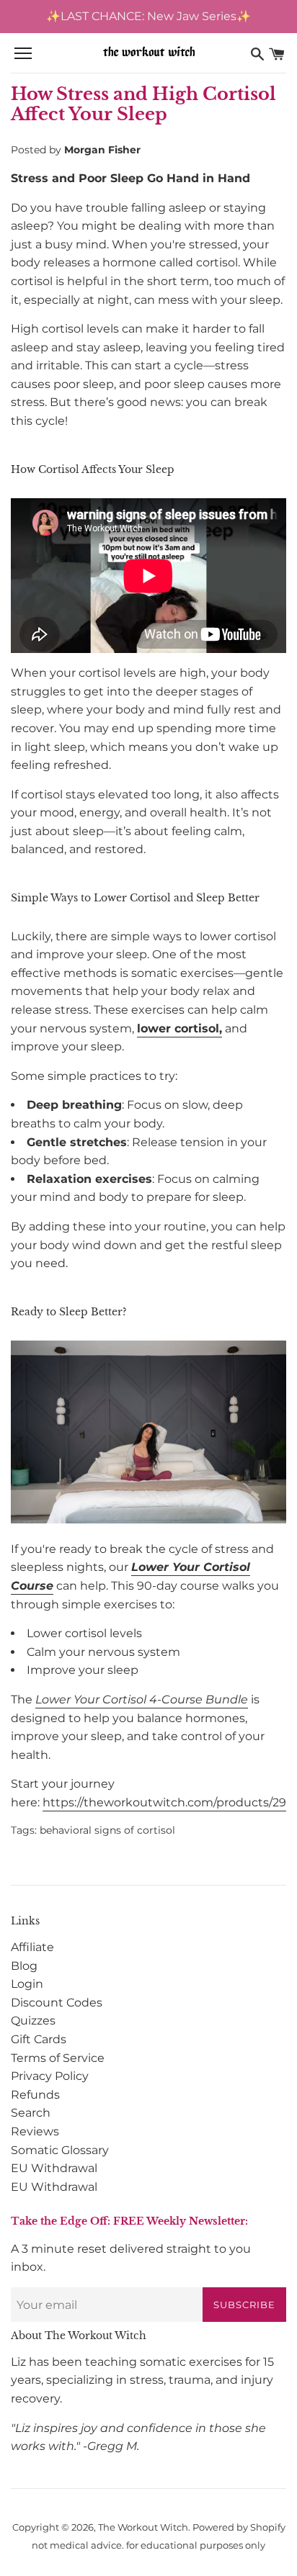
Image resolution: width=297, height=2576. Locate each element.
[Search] (257, 54)
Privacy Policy (50, 2076)
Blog (24, 1966)
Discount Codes (57, 2003)
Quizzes (33, 2021)
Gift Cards (39, 2039)
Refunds (35, 2095)
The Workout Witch (143, 2527)
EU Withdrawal (54, 2168)
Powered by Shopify (239, 2527)
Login (27, 1984)
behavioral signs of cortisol (107, 1830)
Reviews (35, 2131)
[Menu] (23, 54)
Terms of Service (58, 2058)
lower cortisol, (179, 1028)
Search (31, 2113)
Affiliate (32, 1947)
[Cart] (277, 54)
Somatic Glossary (60, 2150)
